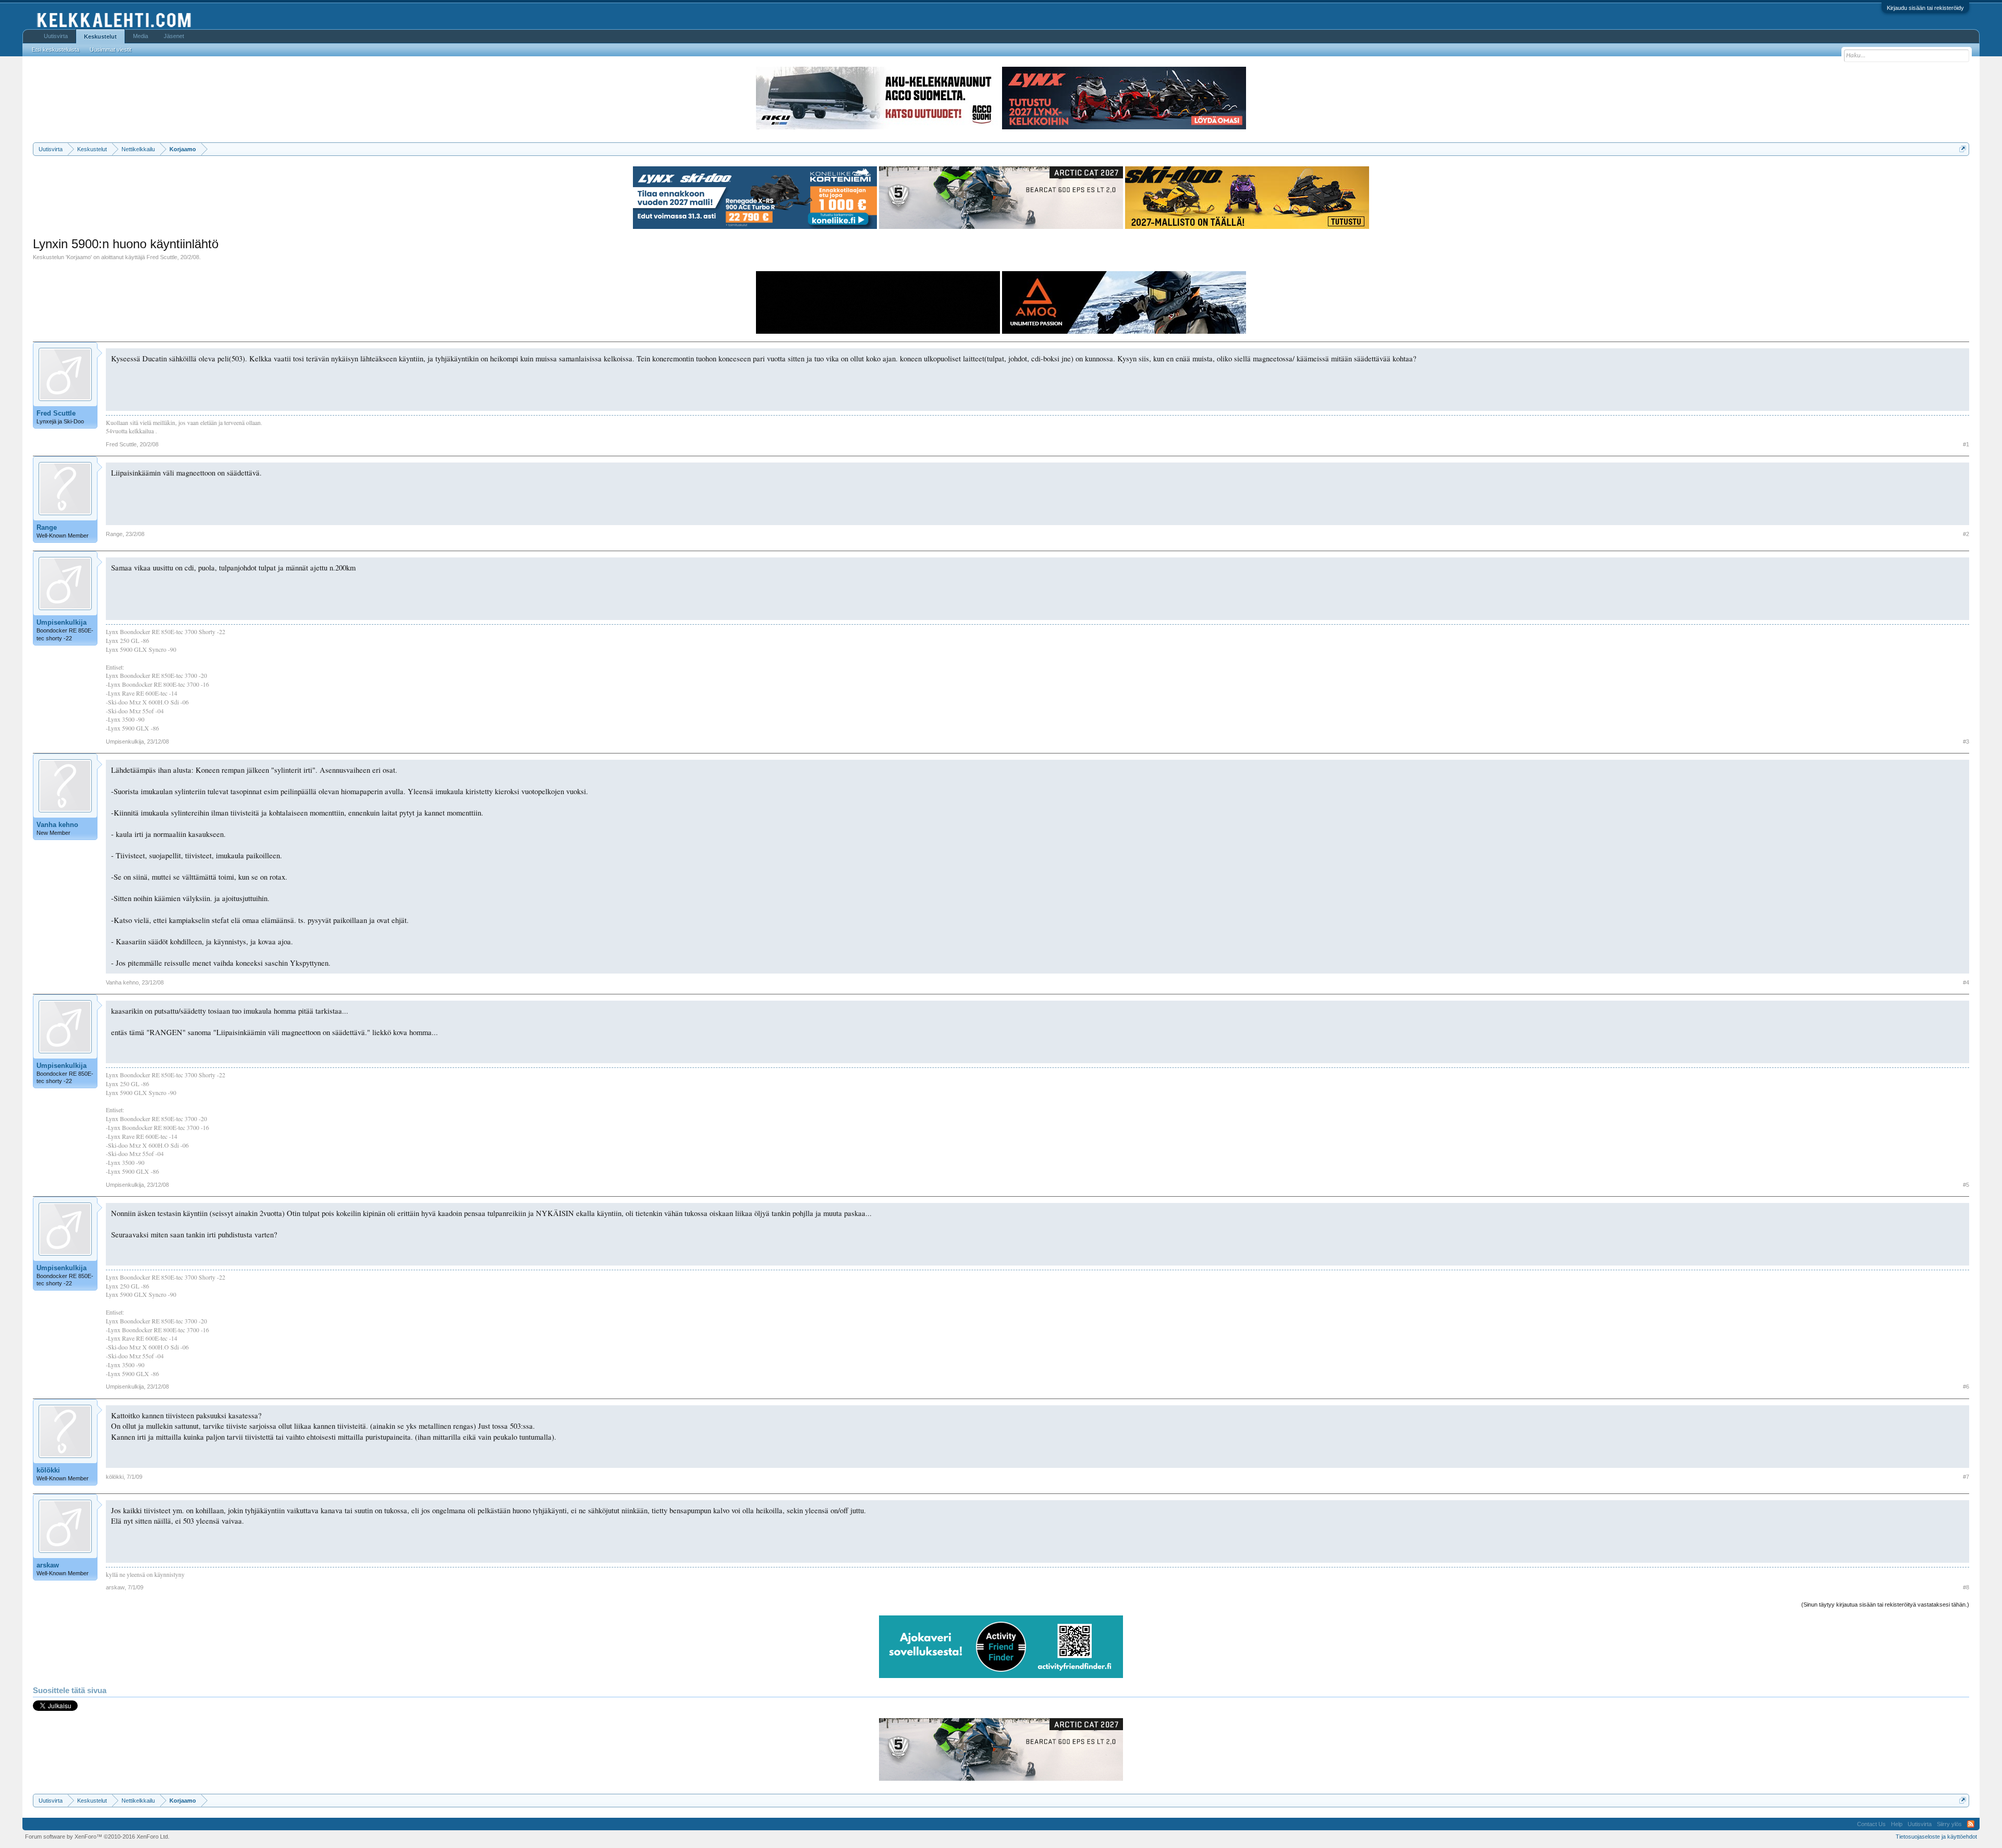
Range (47, 527)
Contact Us (1871, 1824)
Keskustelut (100, 37)
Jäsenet (174, 36)
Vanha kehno (57, 825)
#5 (1966, 1185)
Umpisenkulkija (62, 622)
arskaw (48, 1565)
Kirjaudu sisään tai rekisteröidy (1925, 8)
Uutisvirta (56, 36)
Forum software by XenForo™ (97, 1837)
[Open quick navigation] (1963, 149)
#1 (1966, 444)
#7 (1966, 1477)
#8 (1966, 1587)
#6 (1966, 1387)
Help (1897, 1824)
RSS (1971, 1824)
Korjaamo (79, 257)
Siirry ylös (1949, 1824)
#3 (1966, 741)
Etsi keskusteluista (56, 50)
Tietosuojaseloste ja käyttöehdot (1936, 1837)
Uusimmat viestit (111, 50)
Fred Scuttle (162, 257)
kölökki (48, 1470)
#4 (1966, 982)
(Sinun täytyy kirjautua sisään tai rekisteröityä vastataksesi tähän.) (1885, 1604)
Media (141, 36)
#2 (1966, 534)
